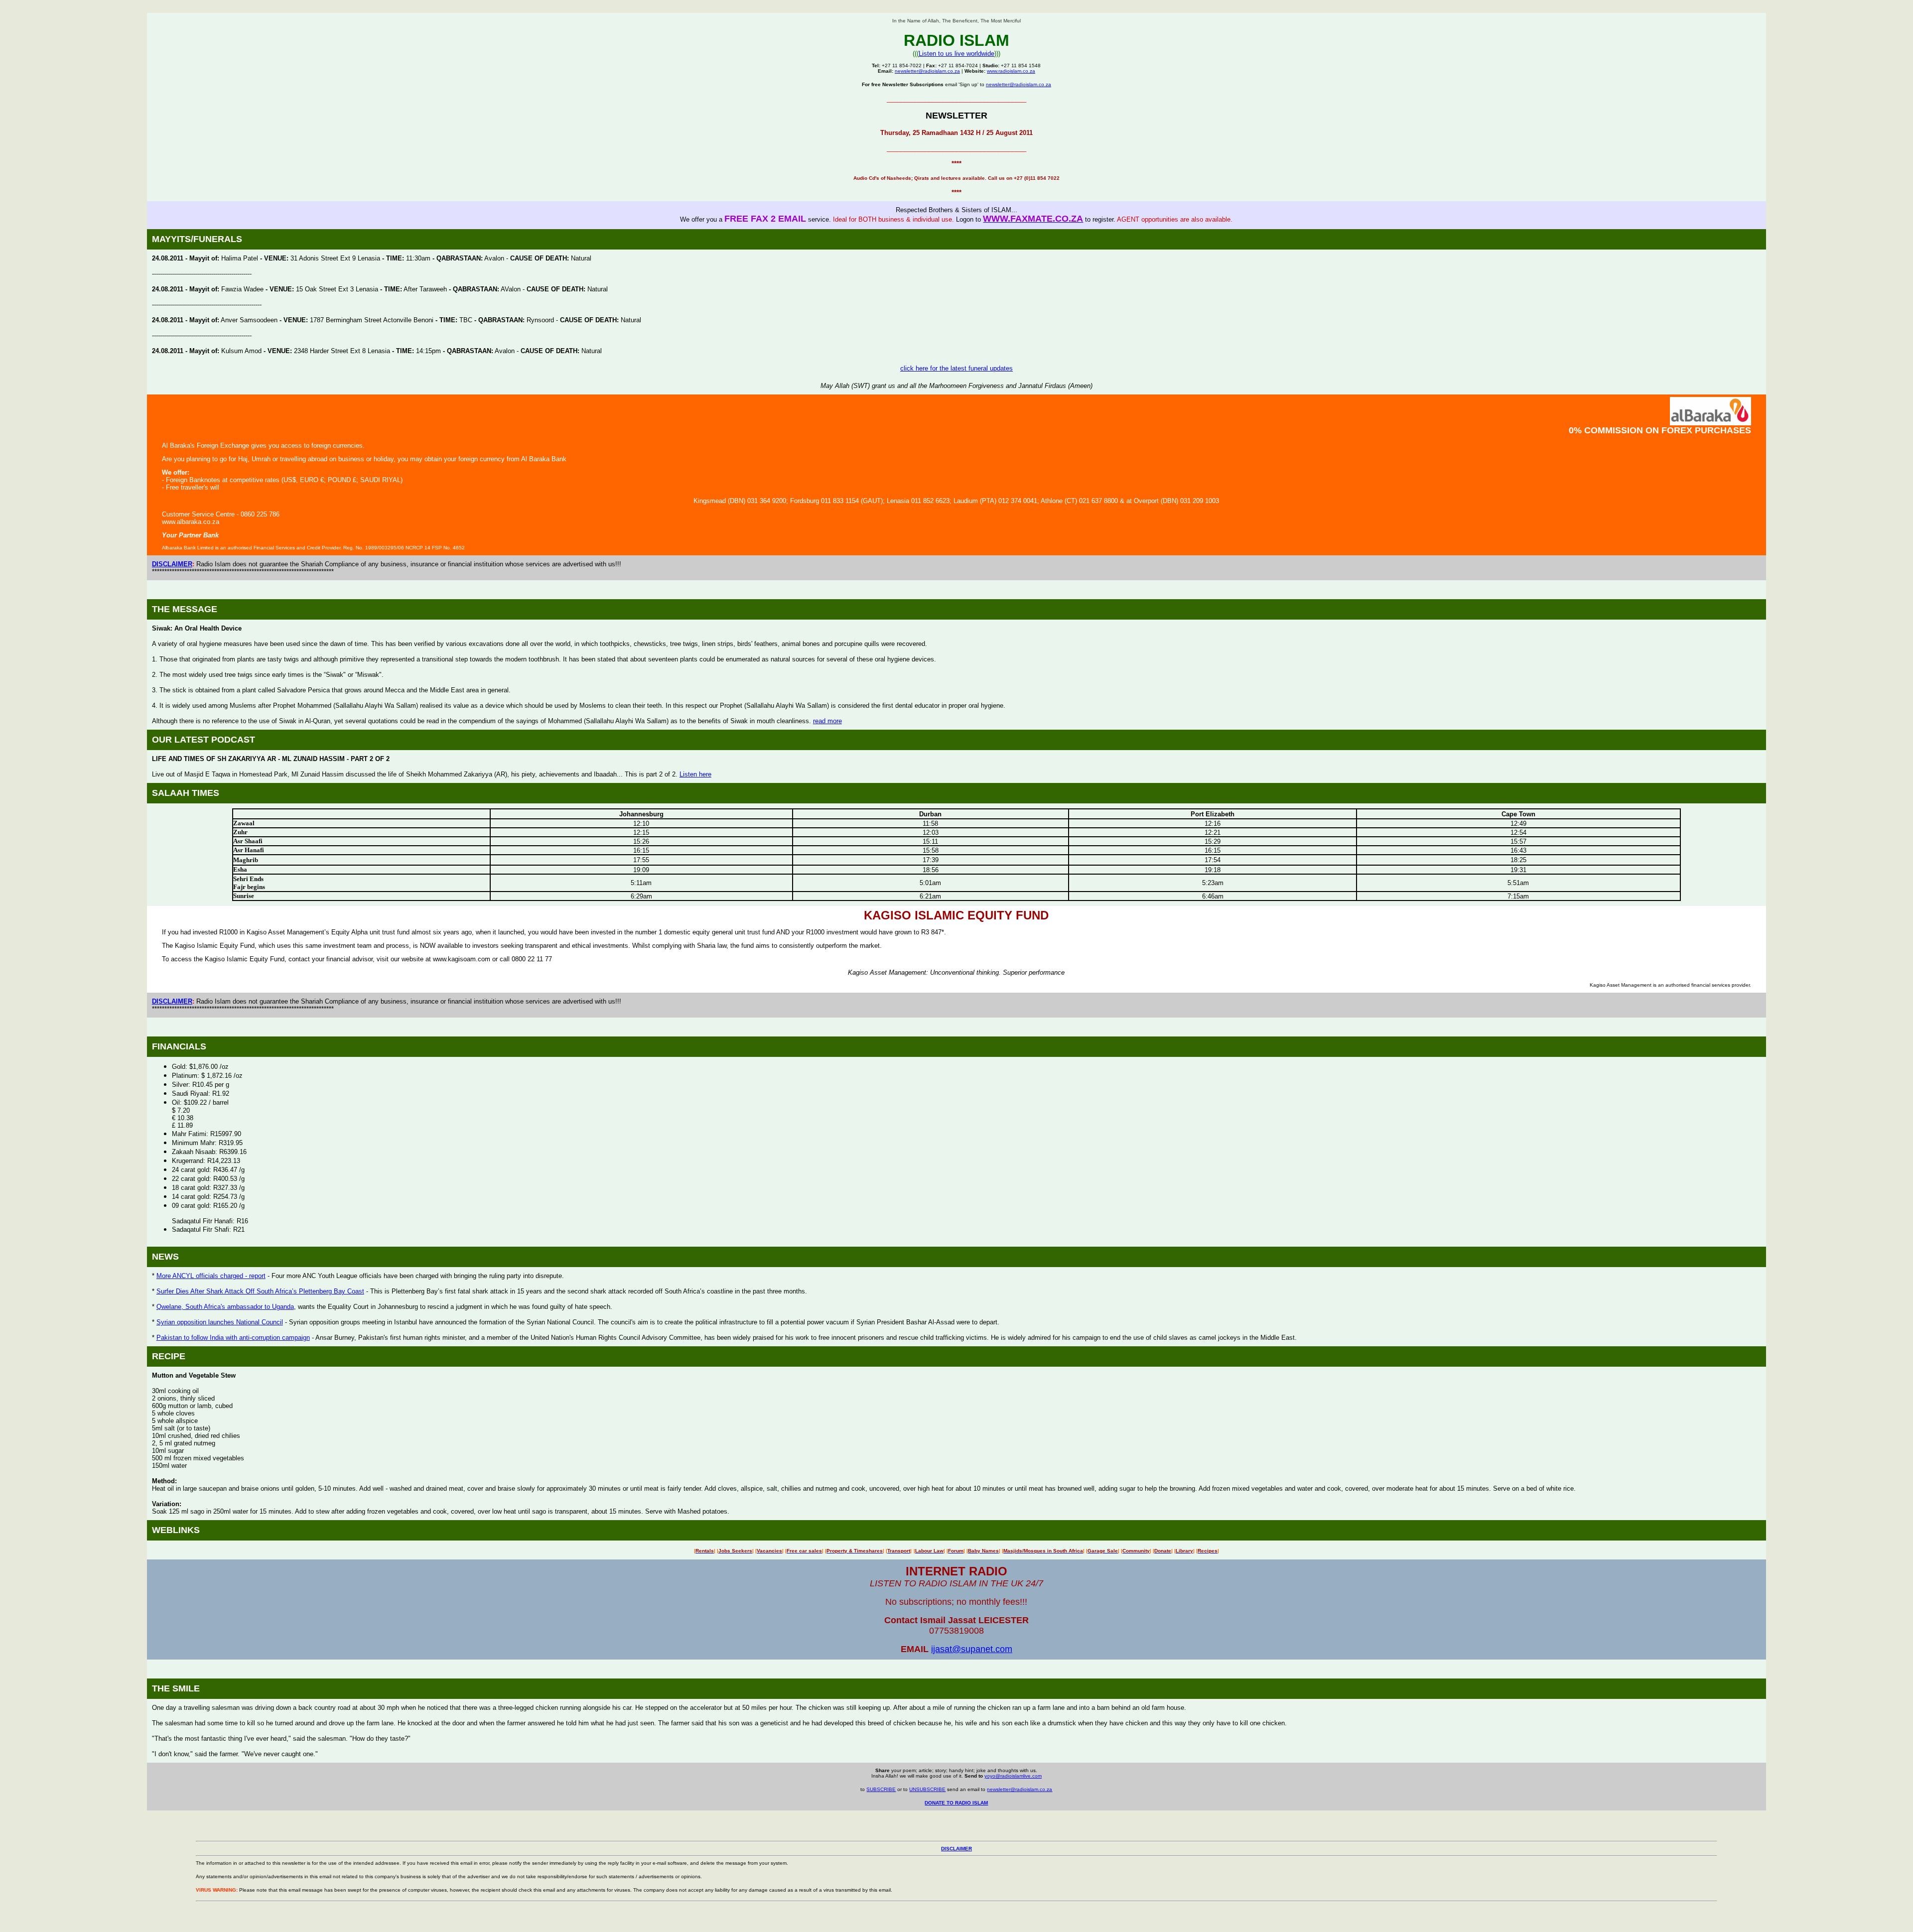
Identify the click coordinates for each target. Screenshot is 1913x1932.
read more (827, 721)
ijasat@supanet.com (972, 1649)
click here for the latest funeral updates (956, 368)
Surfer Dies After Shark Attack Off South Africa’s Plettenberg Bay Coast (260, 1291)
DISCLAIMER (172, 564)
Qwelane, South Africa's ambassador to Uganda (225, 1307)
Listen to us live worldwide (956, 54)
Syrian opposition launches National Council (220, 1322)
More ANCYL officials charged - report (211, 1276)
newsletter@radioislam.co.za (927, 71)
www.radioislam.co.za (1011, 71)
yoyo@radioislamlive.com (1013, 1776)
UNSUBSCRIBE (927, 1789)
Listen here (695, 774)
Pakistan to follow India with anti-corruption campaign (233, 1338)
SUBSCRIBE (881, 1789)
